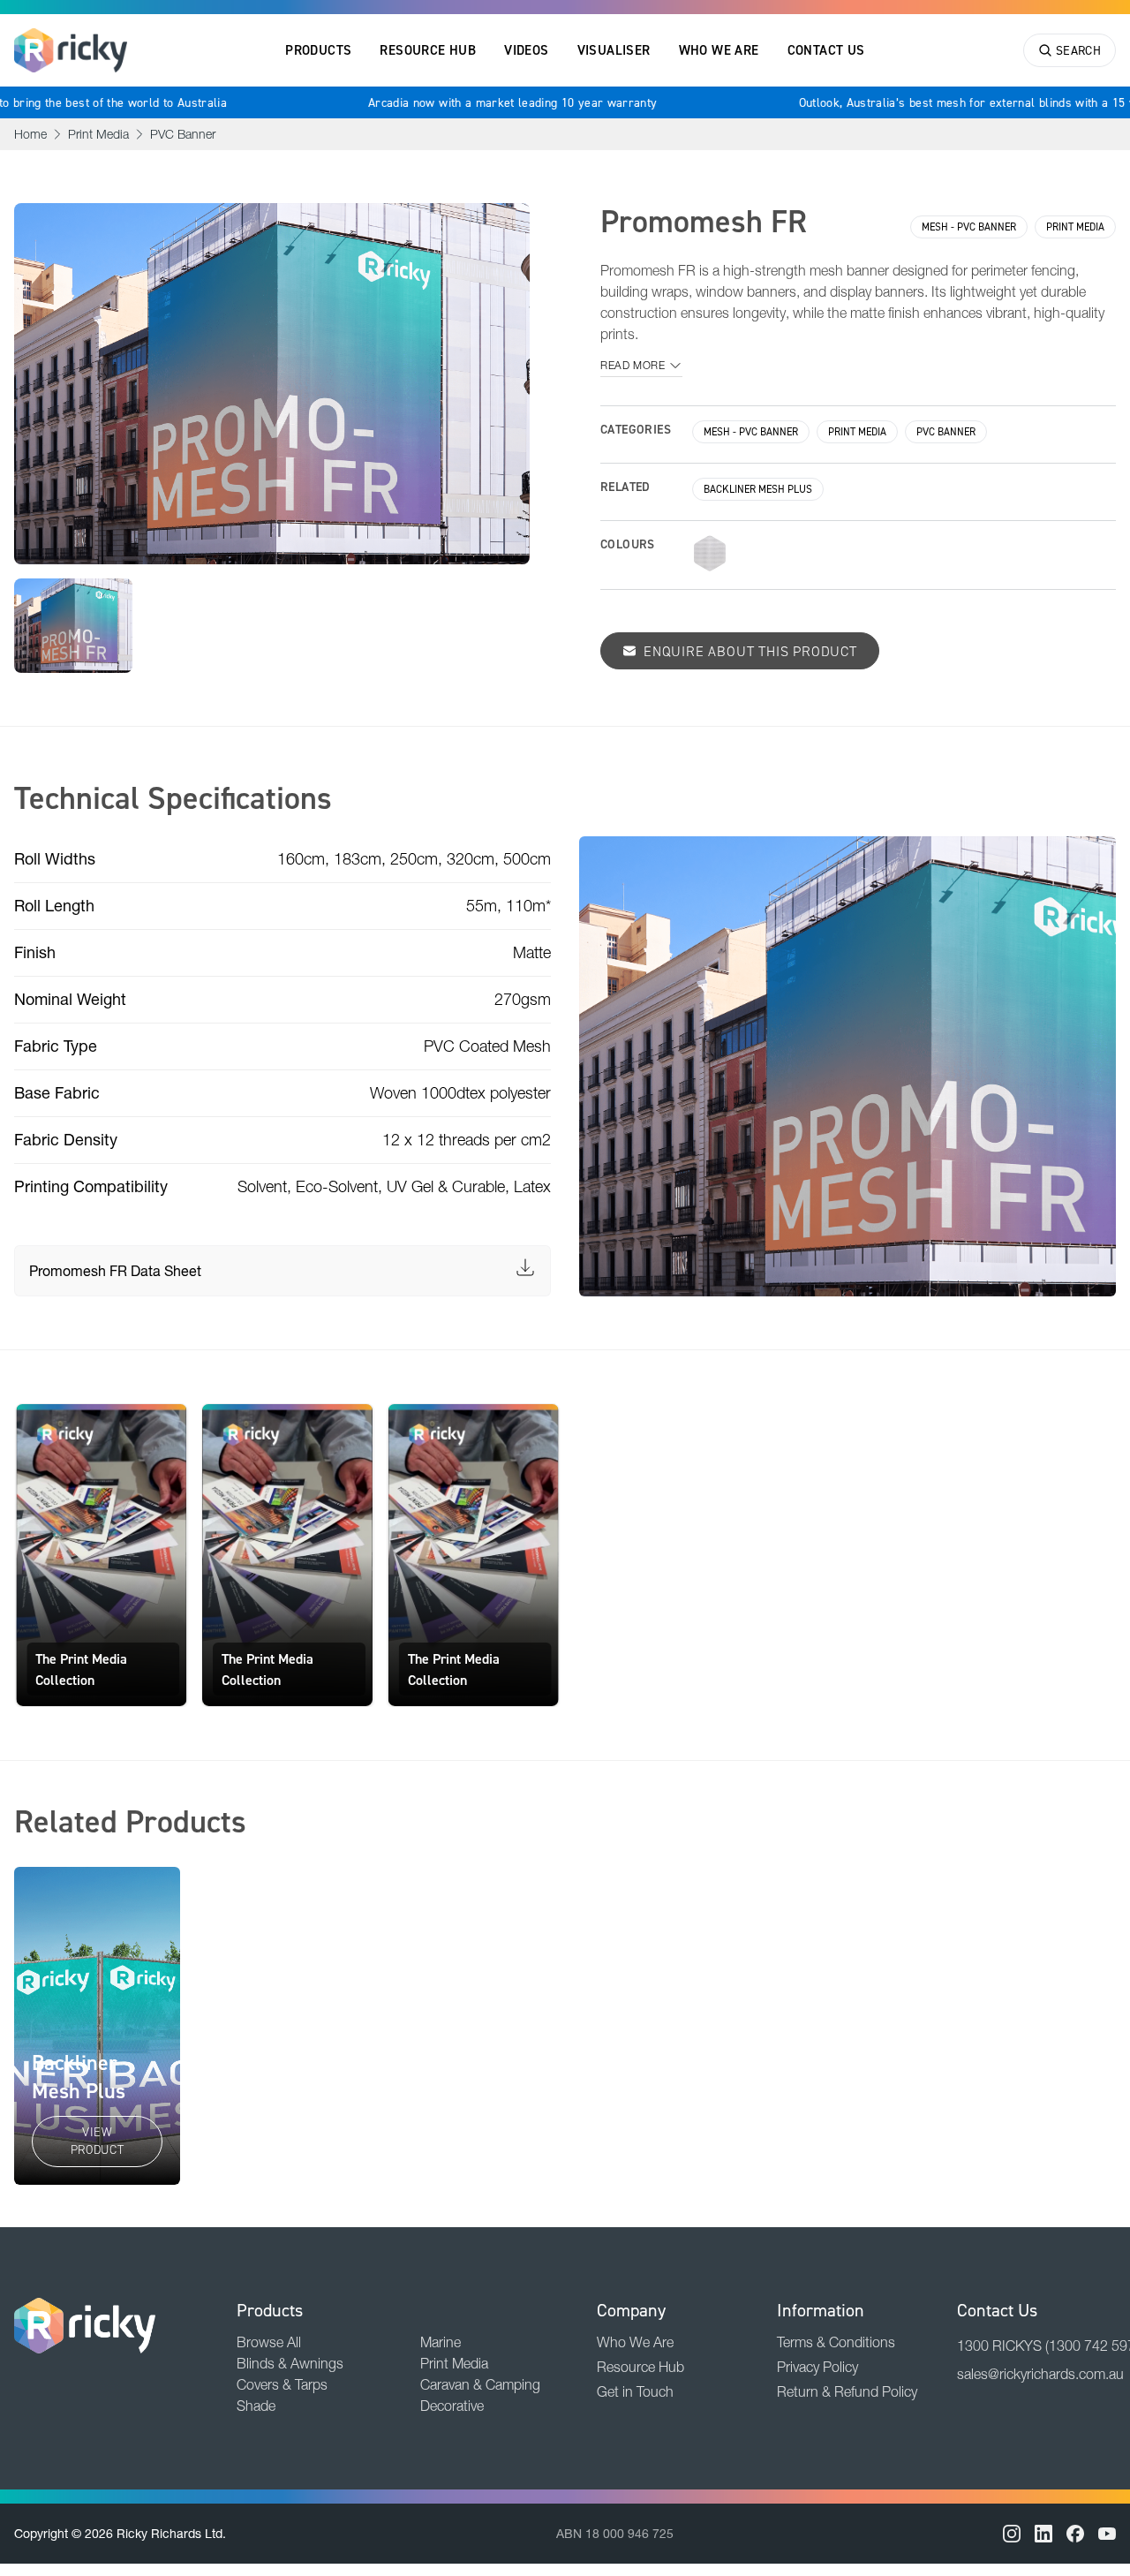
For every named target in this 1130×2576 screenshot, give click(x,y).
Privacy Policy (817, 2367)
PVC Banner (183, 134)
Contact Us (826, 50)
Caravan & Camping (480, 2384)
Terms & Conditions (836, 2342)
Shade (256, 2406)
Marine (441, 2342)
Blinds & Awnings (290, 2363)
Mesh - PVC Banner (969, 227)
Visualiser (614, 50)
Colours (628, 544)
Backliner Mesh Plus (758, 489)
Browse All (269, 2342)
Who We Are (719, 50)
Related (625, 487)
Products (318, 50)
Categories (636, 429)
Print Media (98, 134)
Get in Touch (635, 2391)
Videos (526, 50)
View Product (98, 2141)
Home (30, 134)
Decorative (452, 2406)
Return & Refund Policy (847, 2391)
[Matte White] (710, 553)
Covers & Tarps (282, 2384)
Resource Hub (428, 50)
